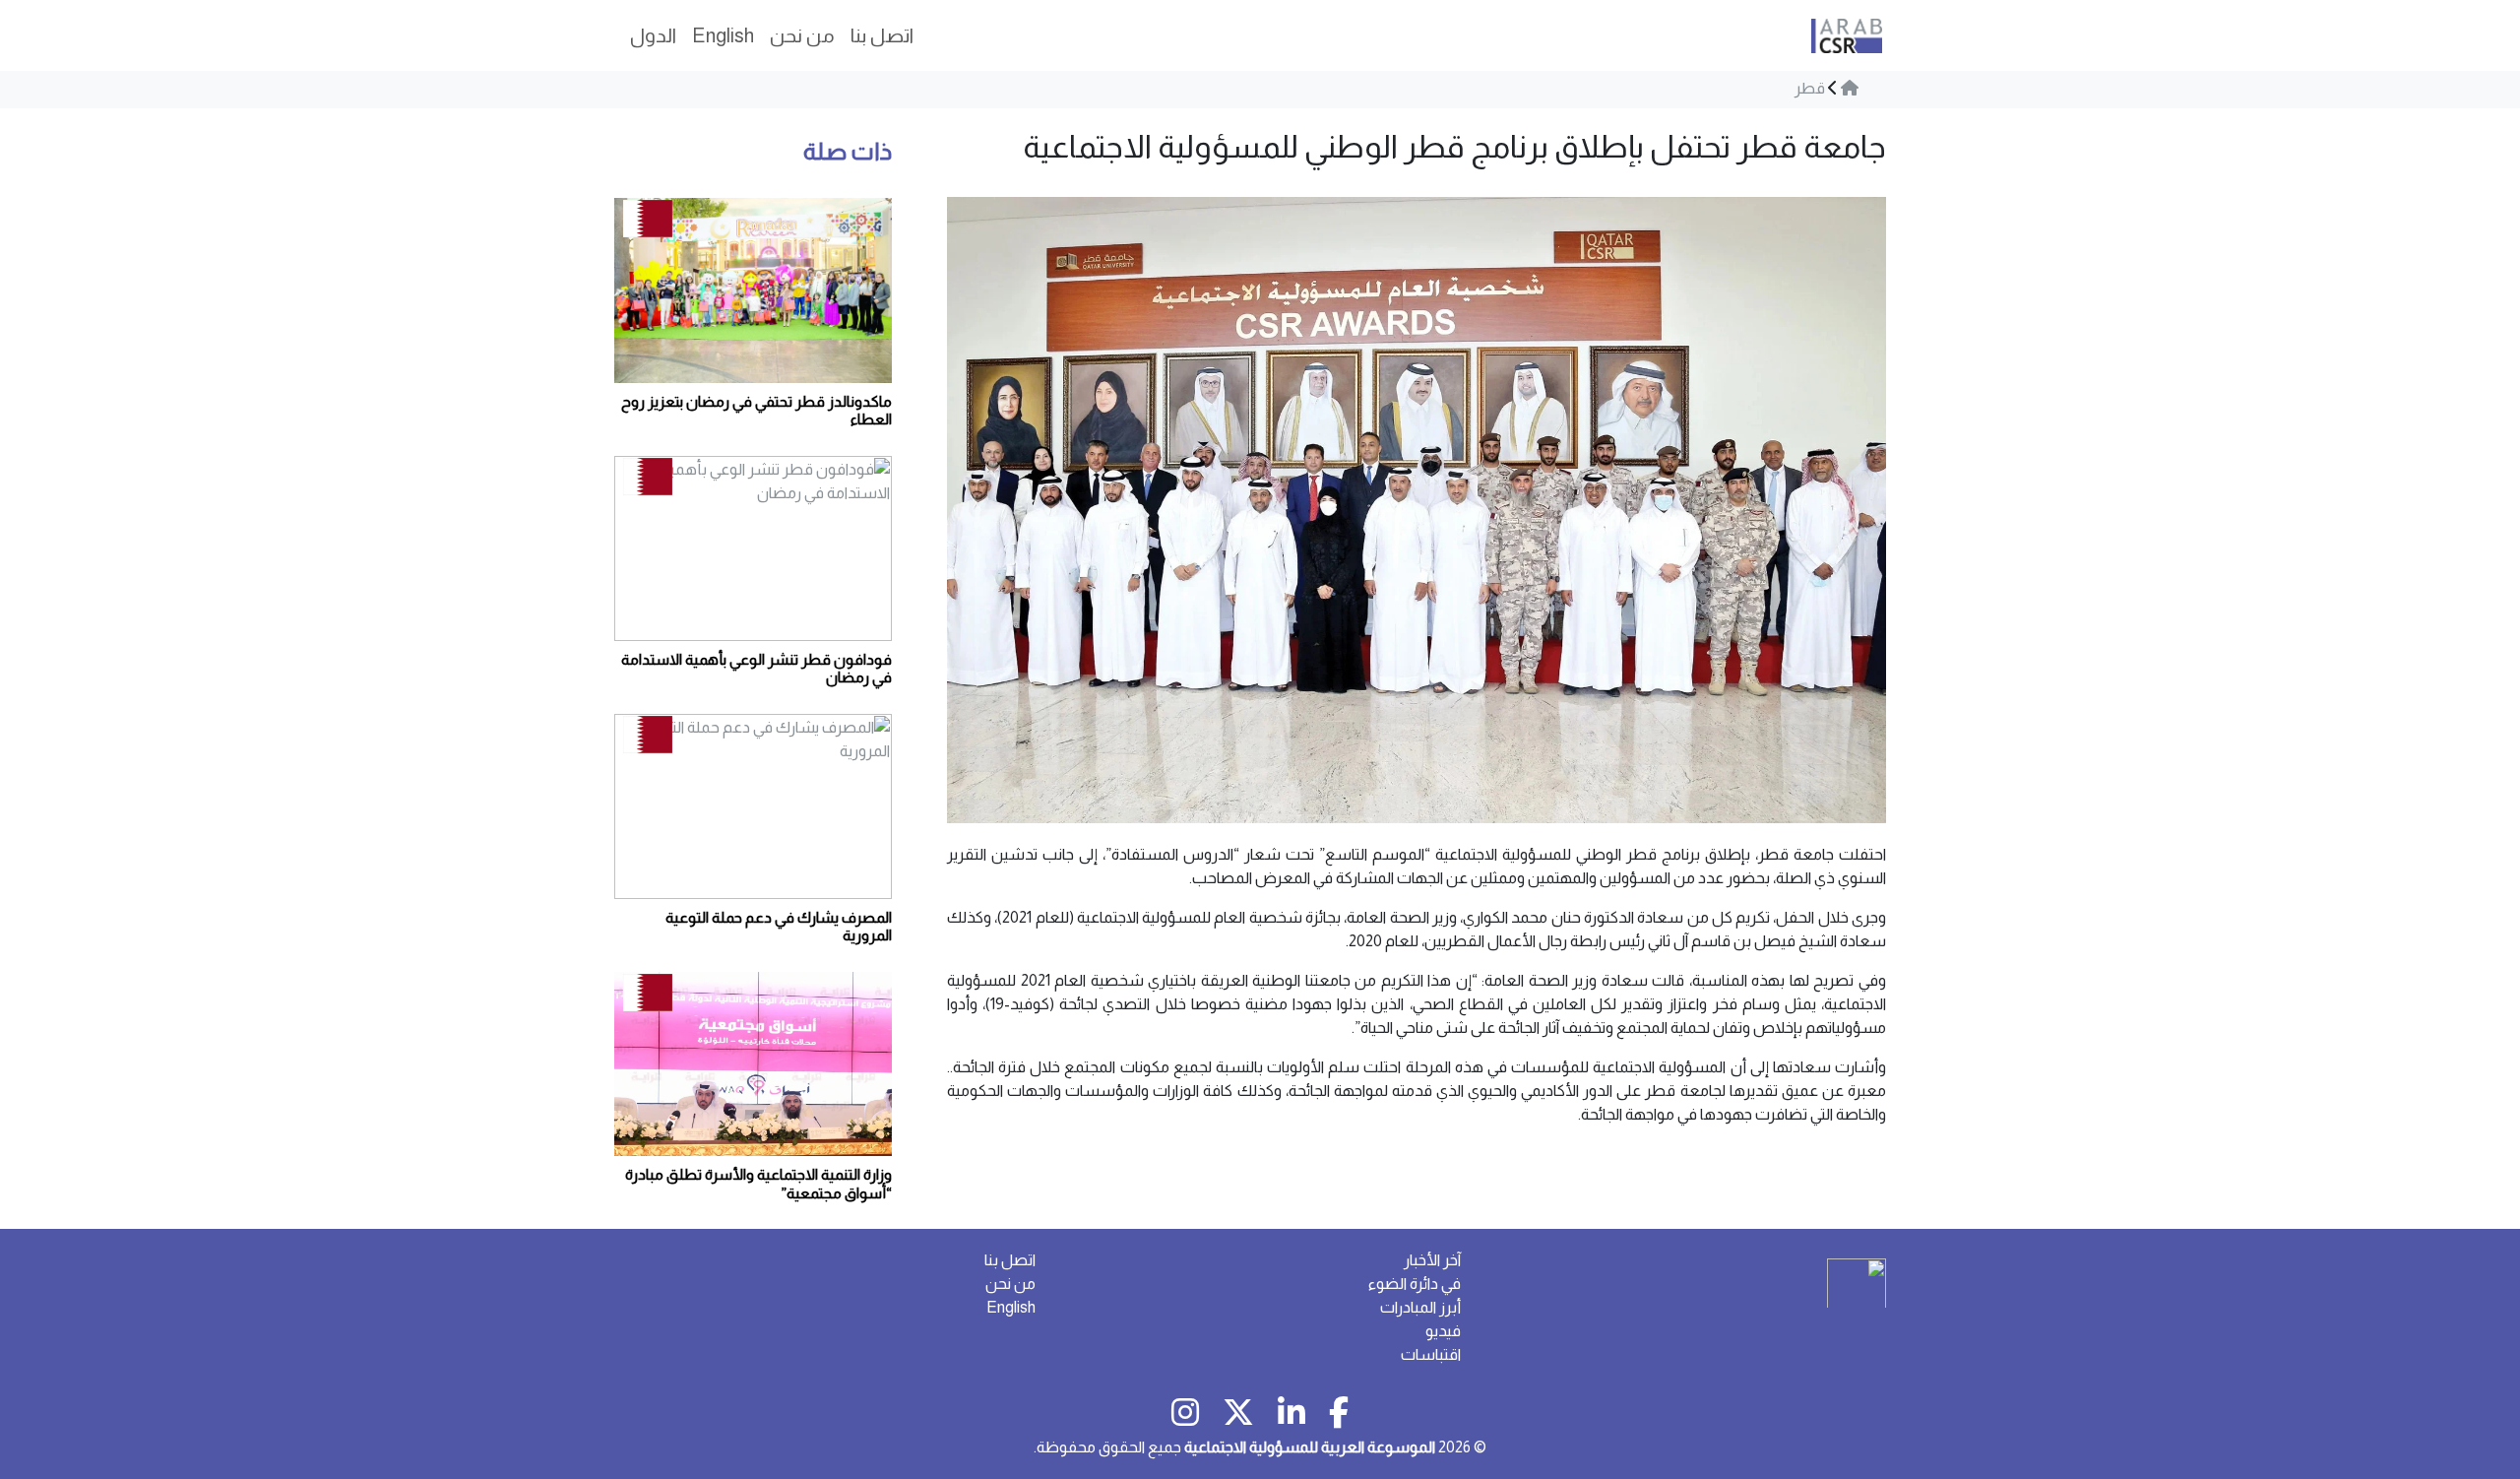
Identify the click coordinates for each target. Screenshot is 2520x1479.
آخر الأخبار (1432, 1260)
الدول (653, 35)
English (1011, 1307)
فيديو (1443, 1331)
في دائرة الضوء (1415, 1284)
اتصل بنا (1010, 1260)
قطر (1810, 88)
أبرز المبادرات (1420, 1307)
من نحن (1010, 1284)
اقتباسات (1431, 1354)
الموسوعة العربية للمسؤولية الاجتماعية (1310, 1447)
